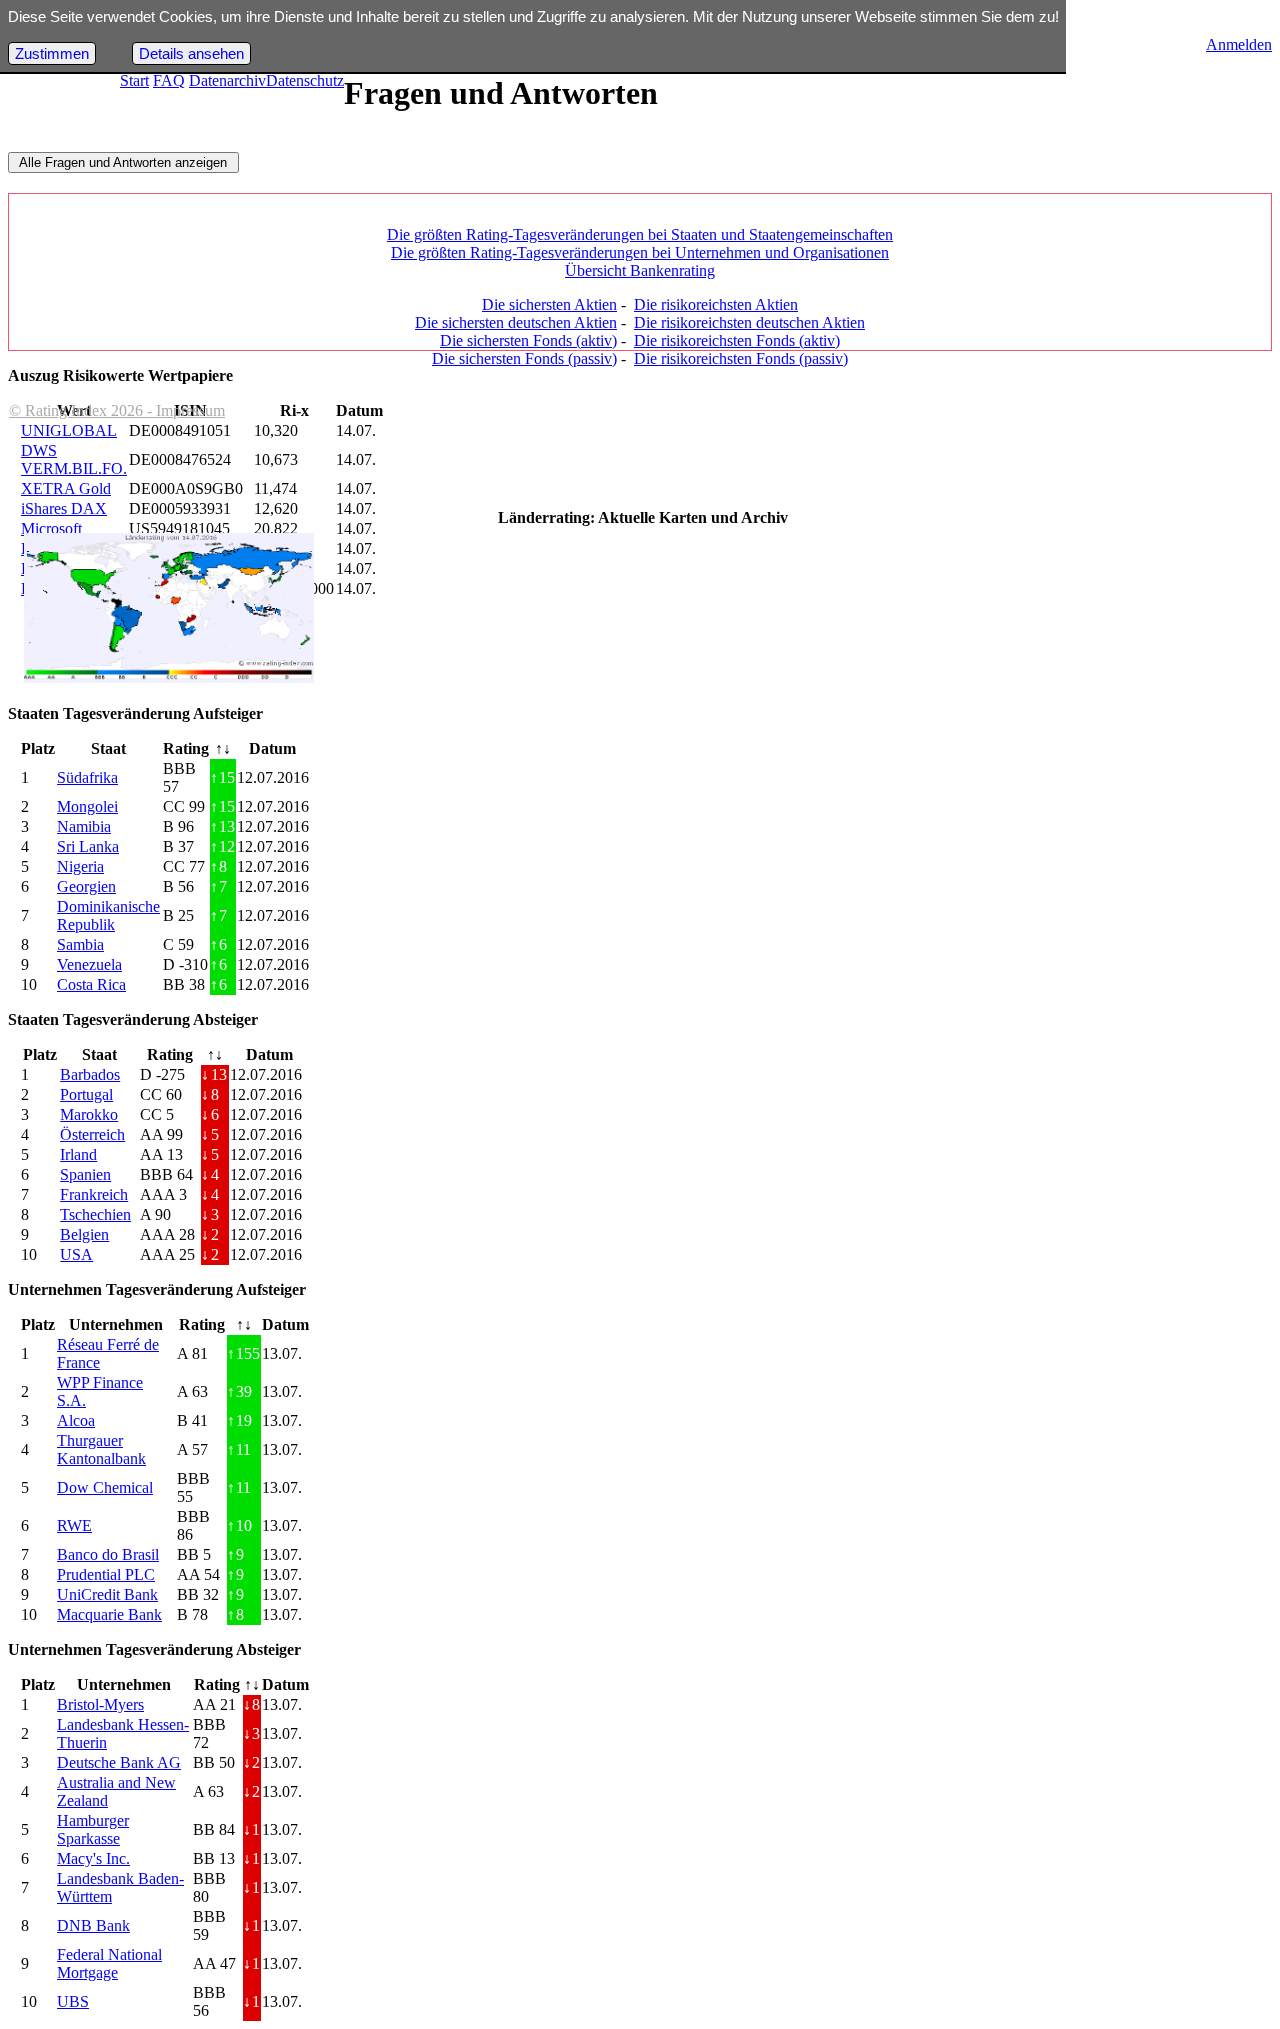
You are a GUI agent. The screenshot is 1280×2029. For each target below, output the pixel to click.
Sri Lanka (88, 846)
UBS (73, 2001)
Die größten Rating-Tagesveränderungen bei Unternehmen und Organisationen (640, 252)
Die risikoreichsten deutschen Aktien (749, 322)
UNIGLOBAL (69, 430)
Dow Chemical (105, 1487)
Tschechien (95, 1214)
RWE (74, 1525)
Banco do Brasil (108, 1554)
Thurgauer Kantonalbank (101, 1449)
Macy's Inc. (93, 1858)
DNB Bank (93, 1925)
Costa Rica (91, 984)
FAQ (169, 80)
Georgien (86, 886)
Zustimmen (52, 53)
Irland (78, 1154)
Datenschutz (305, 80)
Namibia (84, 826)
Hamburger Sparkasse (93, 1829)
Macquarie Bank (109, 1614)
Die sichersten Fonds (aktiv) (528, 340)
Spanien (85, 1174)
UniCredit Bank (107, 1594)
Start (134, 80)
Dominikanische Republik (108, 915)
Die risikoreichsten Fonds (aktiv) (737, 340)
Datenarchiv (227, 80)
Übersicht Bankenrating (640, 270)
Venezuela (89, 964)
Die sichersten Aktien (549, 304)
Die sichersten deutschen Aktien (516, 322)
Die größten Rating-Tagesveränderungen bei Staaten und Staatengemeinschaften (640, 234)
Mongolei (87, 806)
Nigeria (80, 866)
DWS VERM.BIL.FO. (74, 459)
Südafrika (87, 777)
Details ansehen (191, 53)
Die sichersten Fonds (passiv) (524, 358)
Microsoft (51, 528)
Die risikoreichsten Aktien (716, 304)
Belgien (84, 1234)
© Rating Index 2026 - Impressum (117, 410)
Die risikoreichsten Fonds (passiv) (741, 358)
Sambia (80, 944)
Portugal (86, 1094)
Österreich (92, 1134)
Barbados (90, 1074)
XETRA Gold (66, 488)
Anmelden (1239, 44)
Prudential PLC (106, 1574)
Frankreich (94, 1194)
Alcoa (76, 1420)
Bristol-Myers (100, 1704)
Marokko (89, 1114)
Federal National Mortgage (109, 1963)
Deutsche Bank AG (119, 1762)
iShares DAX (64, 508)
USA (76, 1254)
